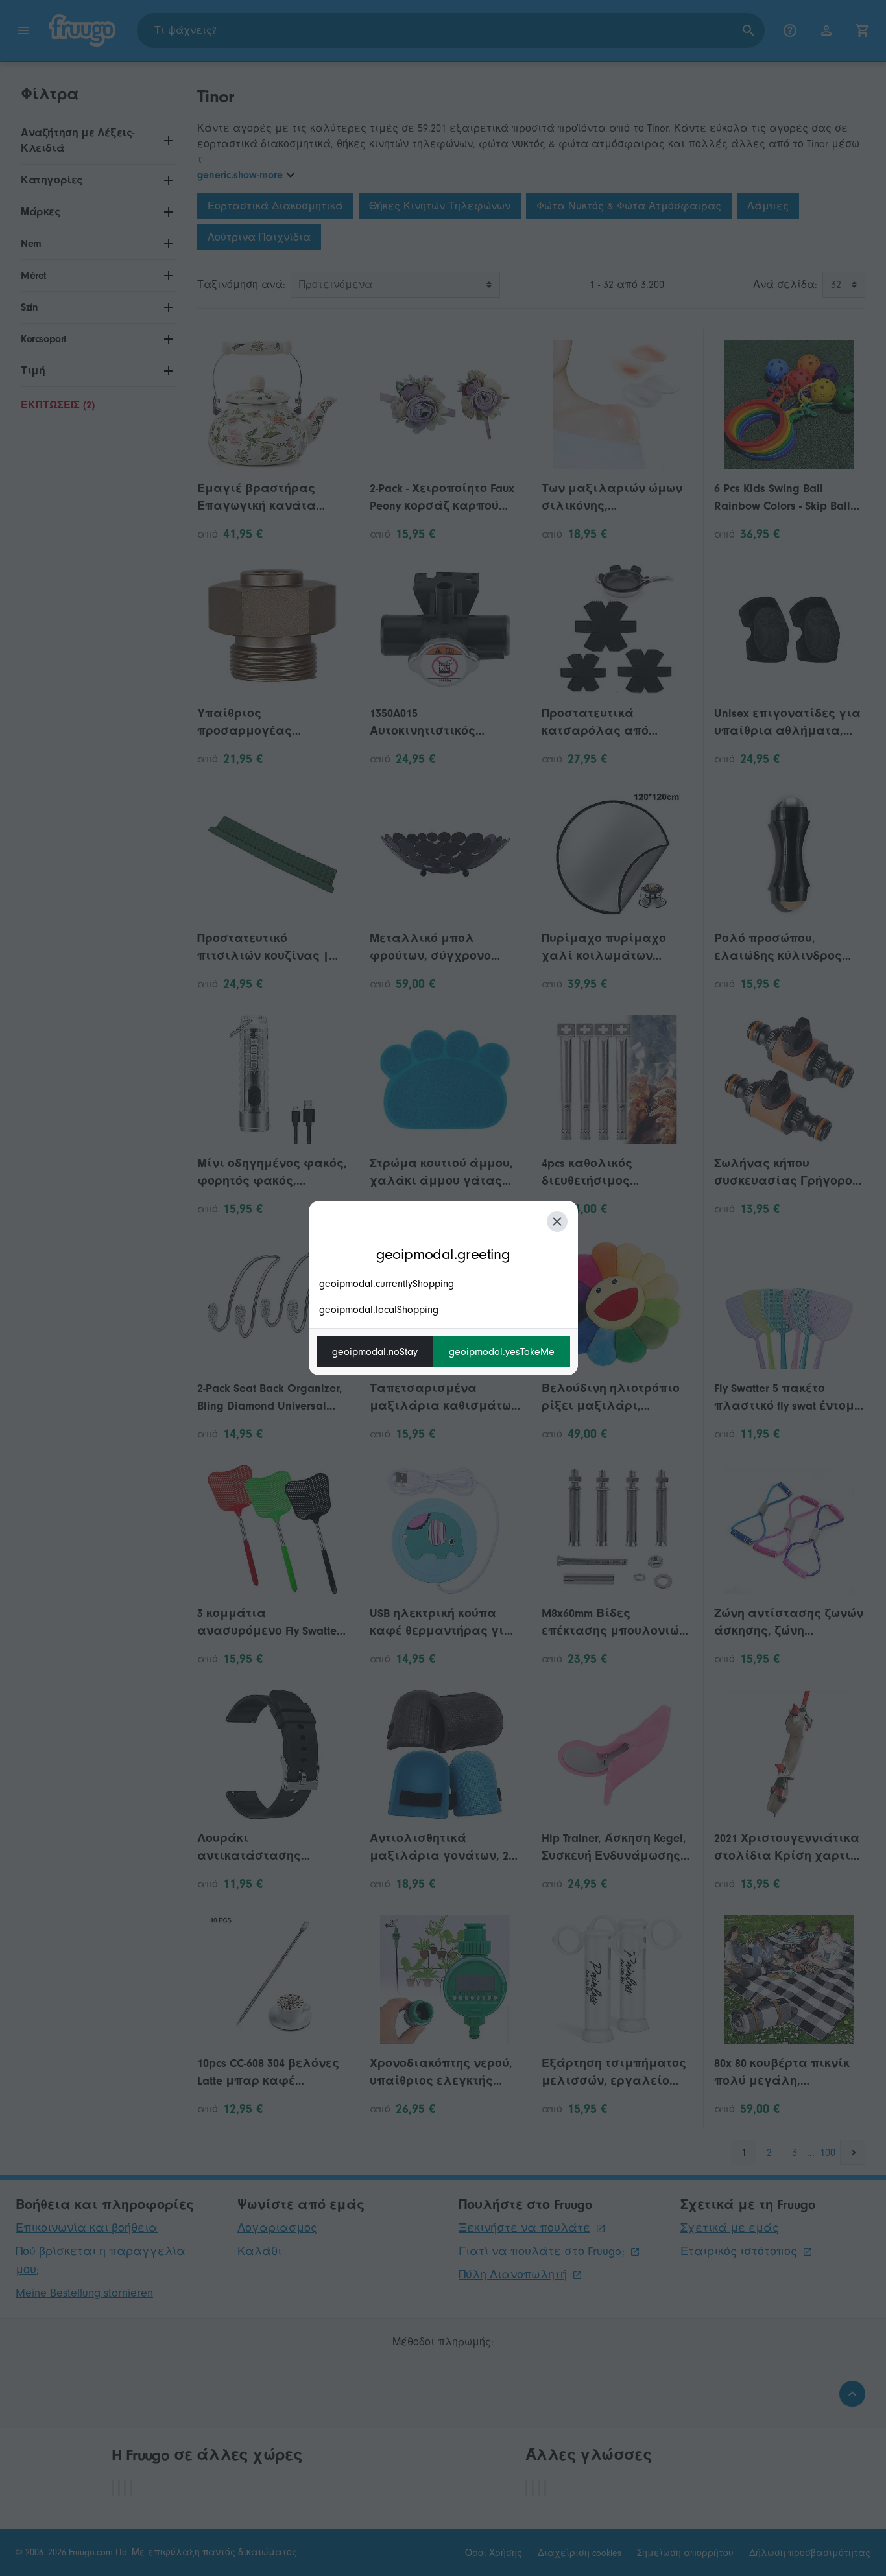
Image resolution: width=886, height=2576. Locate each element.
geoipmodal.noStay (375, 1352)
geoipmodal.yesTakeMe (502, 1352)
